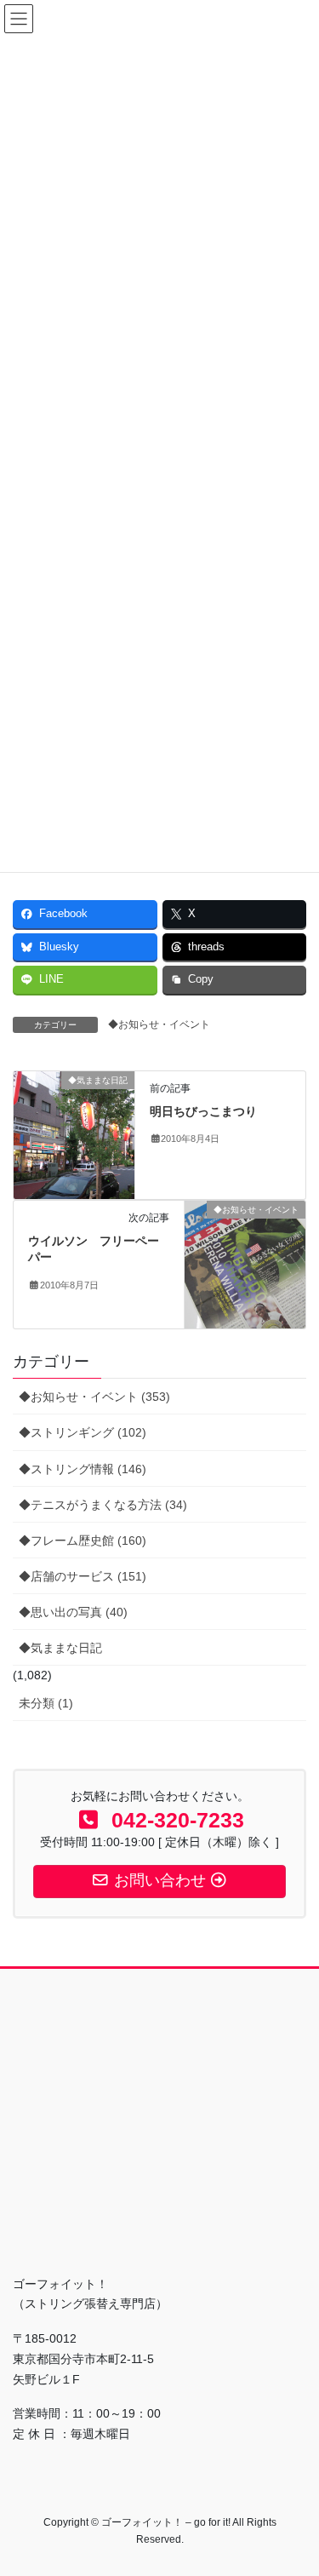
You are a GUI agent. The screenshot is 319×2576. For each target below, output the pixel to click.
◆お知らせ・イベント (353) (94, 1397)
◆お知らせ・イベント (159, 1024)
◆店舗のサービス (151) (83, 1576)
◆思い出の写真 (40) (73, 1612)
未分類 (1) (46, 1703)
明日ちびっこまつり (203, 1111)
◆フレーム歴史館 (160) (83, 1540)
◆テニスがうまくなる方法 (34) (103, 1505)
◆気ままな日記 (60, 1648)
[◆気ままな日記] (74, 1133)
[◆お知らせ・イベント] (245, 1263)
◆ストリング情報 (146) (83, 1469)
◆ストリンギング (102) (83, 1432)
